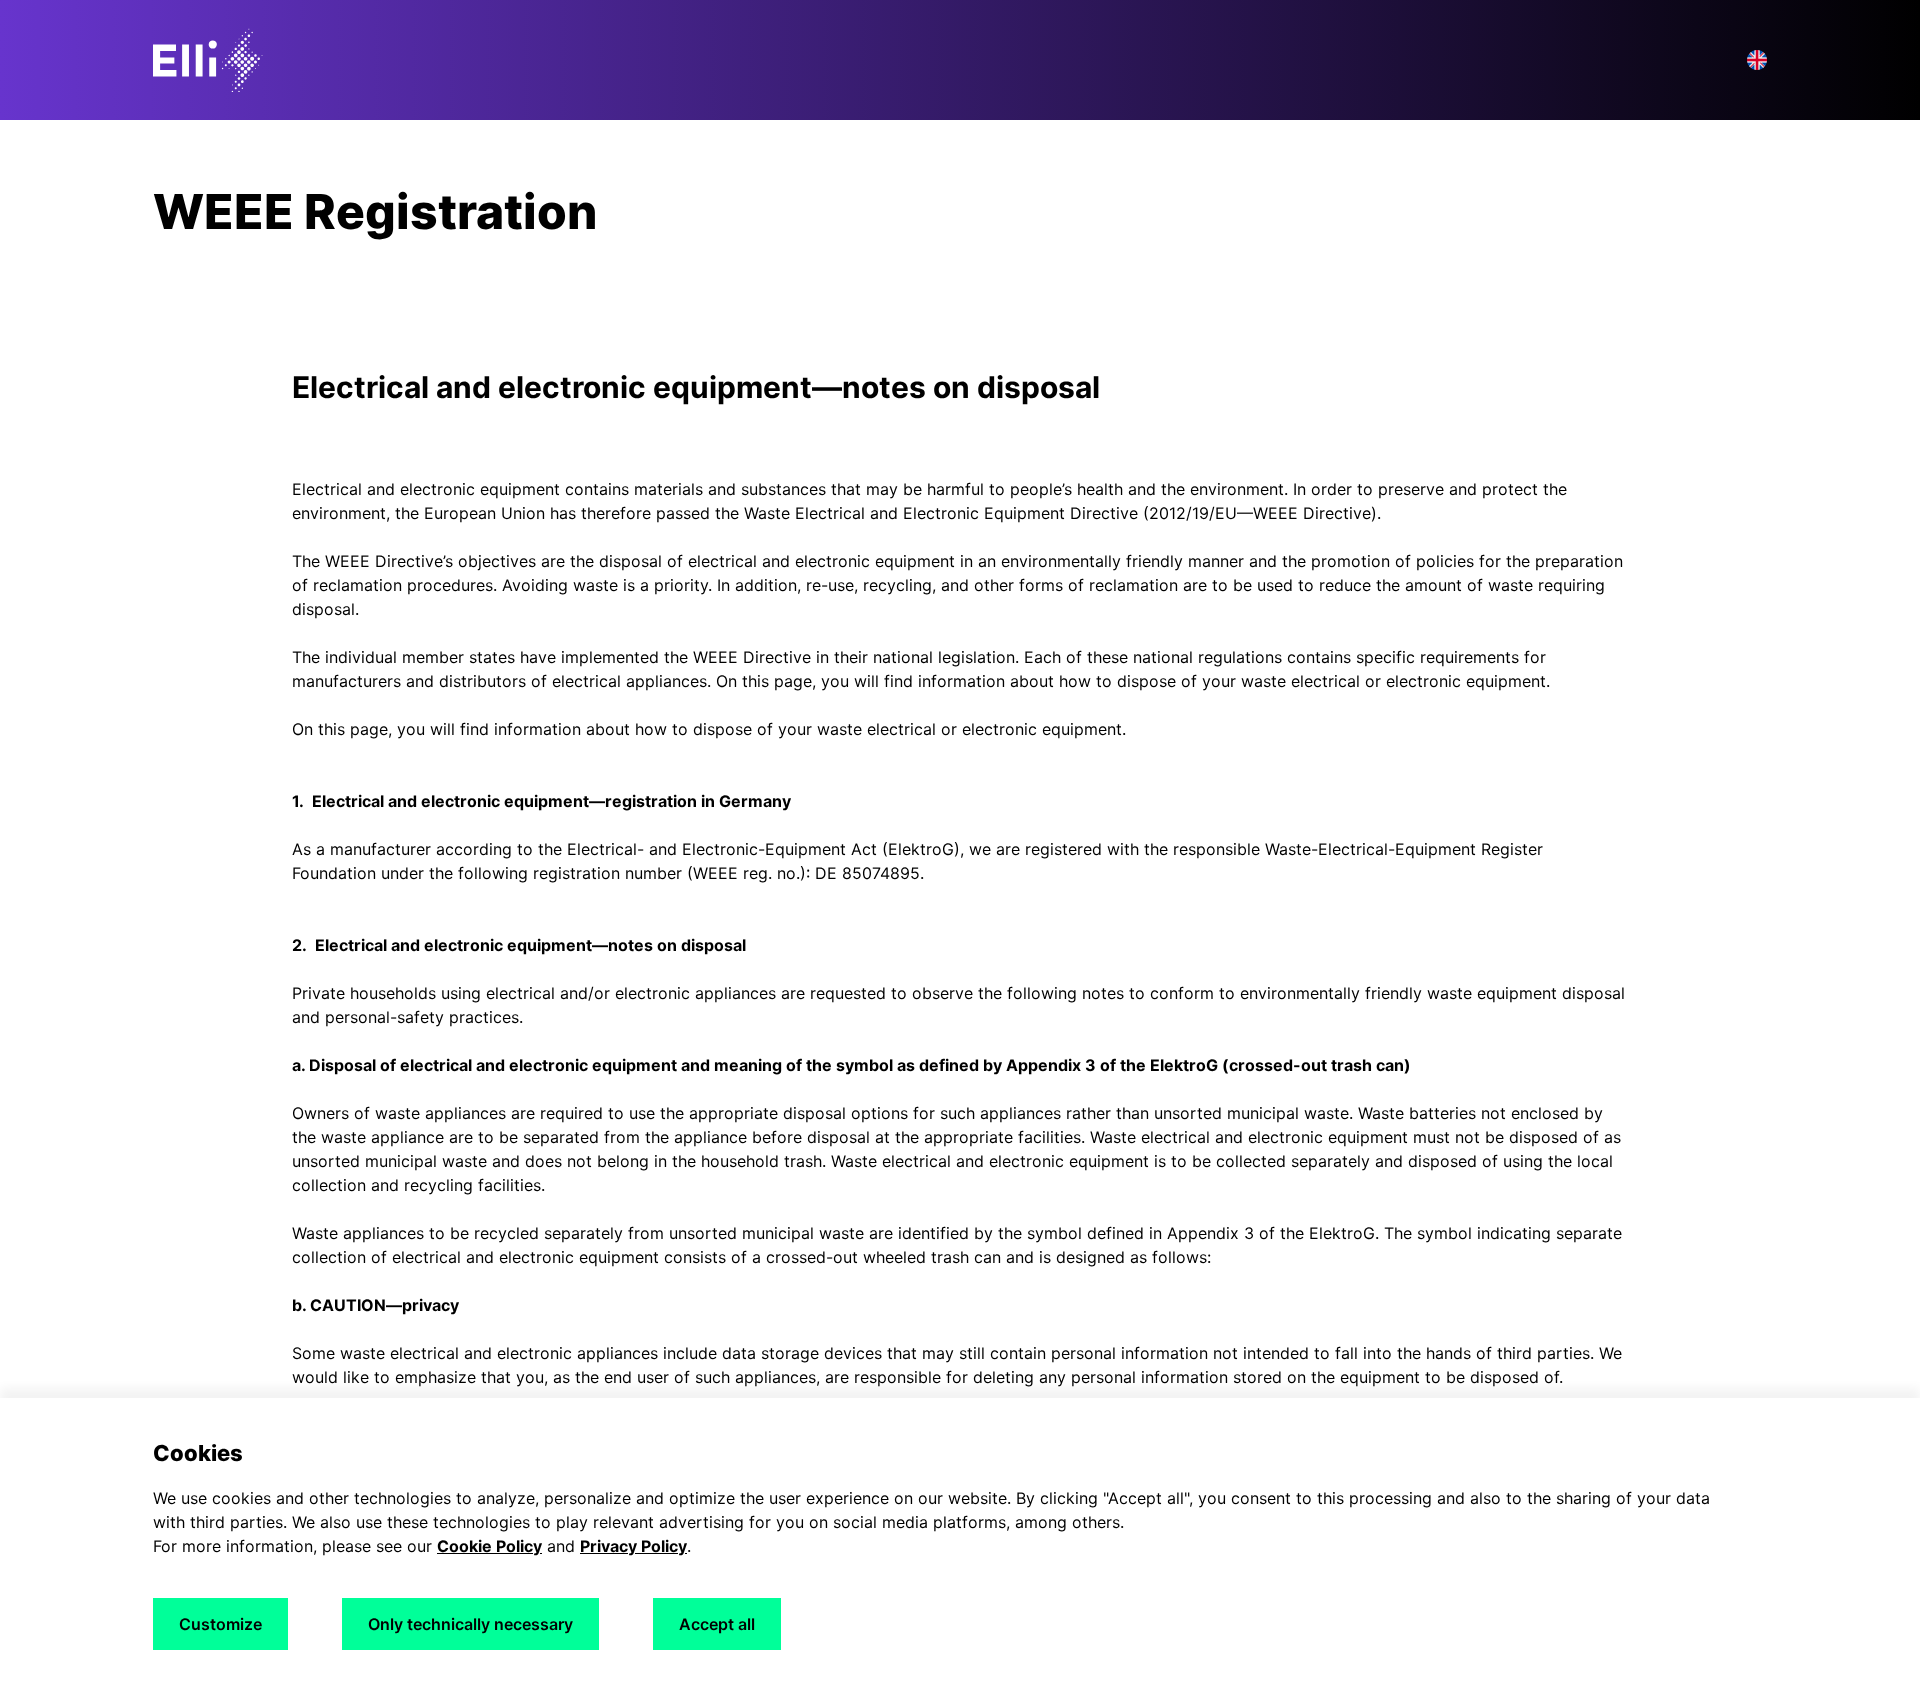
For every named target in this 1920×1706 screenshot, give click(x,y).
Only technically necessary (470, 1624)
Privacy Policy (633, 1546)
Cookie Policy (489, 1546)
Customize (220, 1624)
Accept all (717, 1624)
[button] (1757, 60)
